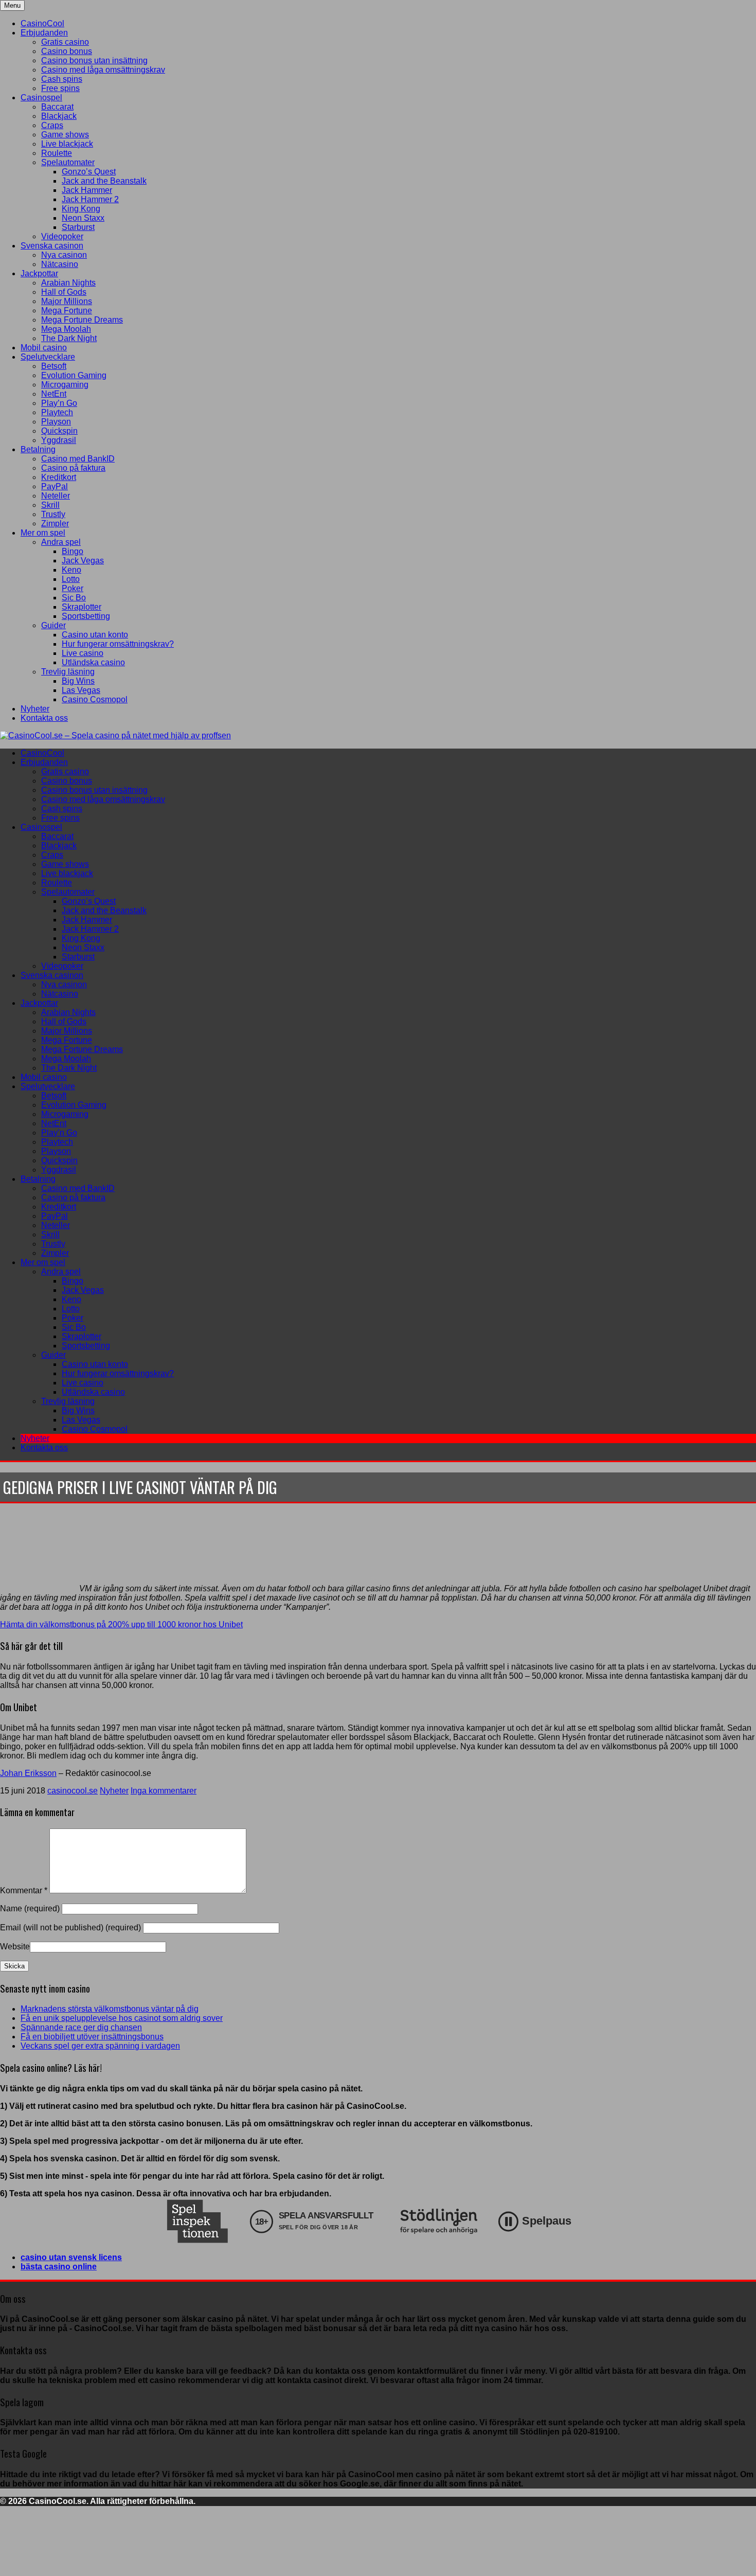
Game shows (65, 135)
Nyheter (35, 709)
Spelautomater (68, 162)
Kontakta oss (44, 718)
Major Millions (67, 301)
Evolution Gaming (74, 375)
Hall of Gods (64, 292)
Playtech (57, 412)
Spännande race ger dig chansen (81, 2027)
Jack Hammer (87, 190)
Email (70, 1927)
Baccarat (57, 107)
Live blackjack (67, 144)
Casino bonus (67, 51)
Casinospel (41, 97)
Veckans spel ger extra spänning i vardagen (100, 2046)
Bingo (73, 551)
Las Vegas (81, 690)
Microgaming (65, 385)
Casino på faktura (73, 468)
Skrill (50, 505)
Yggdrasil (59, 440)
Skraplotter (82, 607)
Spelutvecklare (48, 357)
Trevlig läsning (68, 672)
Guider (53, 625)
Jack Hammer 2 (90, 199)
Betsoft (54, 366)
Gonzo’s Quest (89, 172)
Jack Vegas (83, 561)
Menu (12, 5)
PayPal (55, 486)
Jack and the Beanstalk (104, 181)
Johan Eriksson (28, 1773)
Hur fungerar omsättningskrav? (118, 644)
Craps (52, 125)
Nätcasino (60, 264)
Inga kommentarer (164, 1791)
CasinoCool (42, 23)
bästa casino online (59, 2267)
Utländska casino (93, 662)
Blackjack (59, 116)
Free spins (60, 88)
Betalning (38, 449)
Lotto (71, 579)
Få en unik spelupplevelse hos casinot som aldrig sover (122, 2018)
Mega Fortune (67, 310)
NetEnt (54, 394)
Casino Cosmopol (95, 699)
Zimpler (55, 523)
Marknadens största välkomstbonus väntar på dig (110, 2009)
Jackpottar (39, 273)
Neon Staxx (83, 218)
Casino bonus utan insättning (94, 60)
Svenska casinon (52, 246)
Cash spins (62, 79)
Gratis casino (65, 42)
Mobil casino (44, 348)
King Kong (81, 209)
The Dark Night (69, 338)
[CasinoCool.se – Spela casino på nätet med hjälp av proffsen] (115, 735)
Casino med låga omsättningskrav (103, 70)
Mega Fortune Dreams (82, 320)
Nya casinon (64, 255)
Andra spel (61, 542)
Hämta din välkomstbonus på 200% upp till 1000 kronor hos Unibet (121, 1624)
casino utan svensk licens (71, 2257)
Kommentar (24, 1890)
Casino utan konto (95, 635)
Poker (73, 588)
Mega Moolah (66, 329)
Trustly (53, 514)
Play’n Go (59, 403)
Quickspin (59, 431)
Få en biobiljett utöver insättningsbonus (92, 2037)
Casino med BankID (78, 459)
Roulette (57, 153)
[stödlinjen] (439, 2221)
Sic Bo (74, 598)
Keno (71, 570)
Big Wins (78, 681)
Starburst (78, 227)
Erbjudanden (44, 33)
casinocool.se (73, 1791)
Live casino (83, 653)
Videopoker (62, 236)
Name (31, 1908)
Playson (56, 422)
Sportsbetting (86, 616)
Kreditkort (59, 477)
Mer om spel (43, 533)
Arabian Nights (68, 283)
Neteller (56, 496)
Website (15, 1947)
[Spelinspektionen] (197, 2221)
